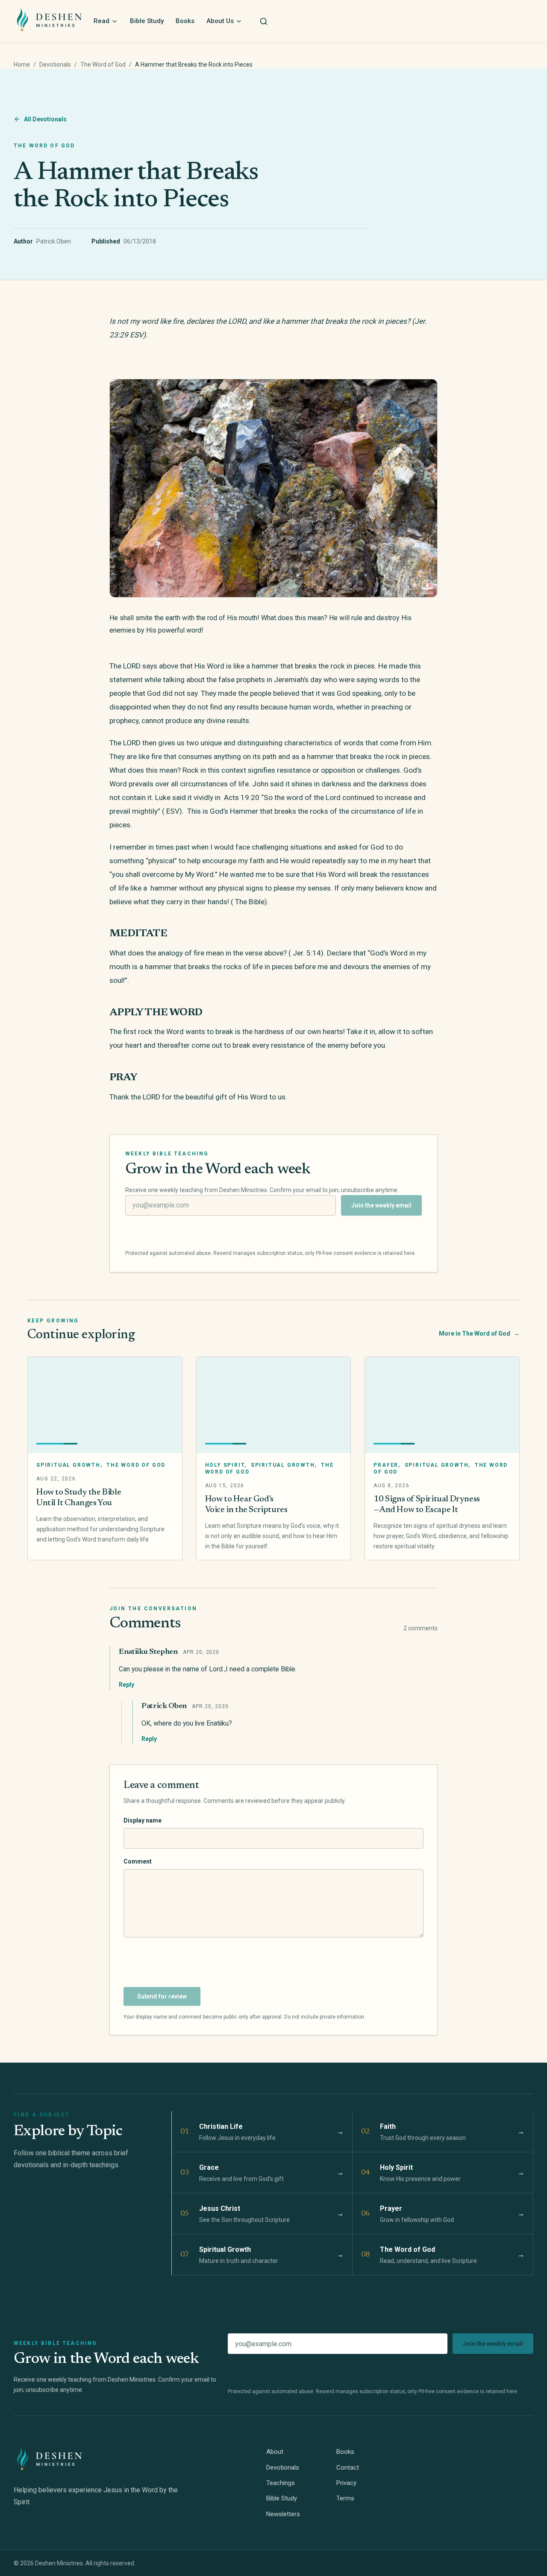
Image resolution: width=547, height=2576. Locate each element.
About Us (220, 21)
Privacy (346, 2483)
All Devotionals (45, 119)
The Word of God (103, 64)
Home (22, 64)
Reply (126, 1685)
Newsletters (283, 2514)
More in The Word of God (479, 1333)
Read (101, 21)
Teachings (281, 2483)
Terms (345, 2498)
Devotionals (55, 64)
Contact (348, 2468)
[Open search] (264, 21)
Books (185, 21)
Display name (143, 1820)
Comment (138, 1861)
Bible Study (147, 21)
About (275, 2452)
